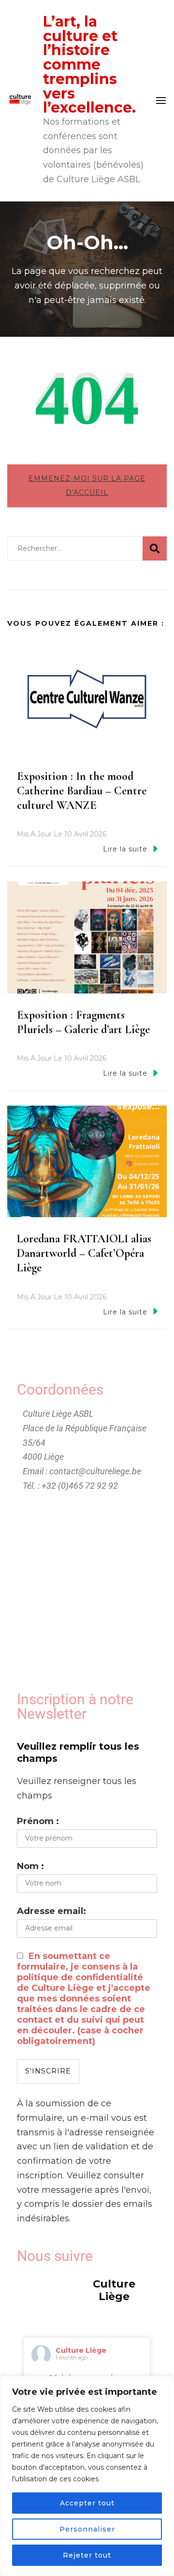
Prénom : (38, 1821)
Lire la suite (125, 849)
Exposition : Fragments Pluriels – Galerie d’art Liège (83, 1022)
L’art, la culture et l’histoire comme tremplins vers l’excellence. (89, 65)
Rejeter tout (87, 2555)
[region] (87, 2476)
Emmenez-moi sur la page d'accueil (87, 486)
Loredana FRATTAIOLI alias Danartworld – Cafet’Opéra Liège (84, 1253)
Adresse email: (51, 1911)
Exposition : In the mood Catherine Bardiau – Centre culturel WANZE (82, 791)
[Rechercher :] (75, 548)
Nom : (30, 1866)
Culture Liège (81, 2350)
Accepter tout (87, 2503)
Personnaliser (87, 2529)
